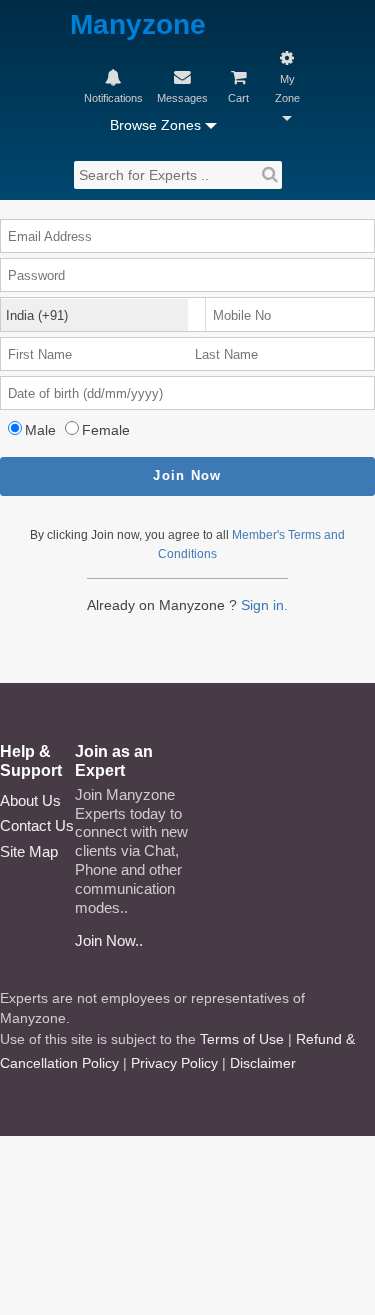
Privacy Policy (174, 1063)
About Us (30, 800)
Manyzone (138, 25)
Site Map (29, 851)
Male (40, 430)
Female (106, 430)
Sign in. (264, 605)
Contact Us (37, 825)
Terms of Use (242, 1039)
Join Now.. (109, 940)
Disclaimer (263, 1063)
